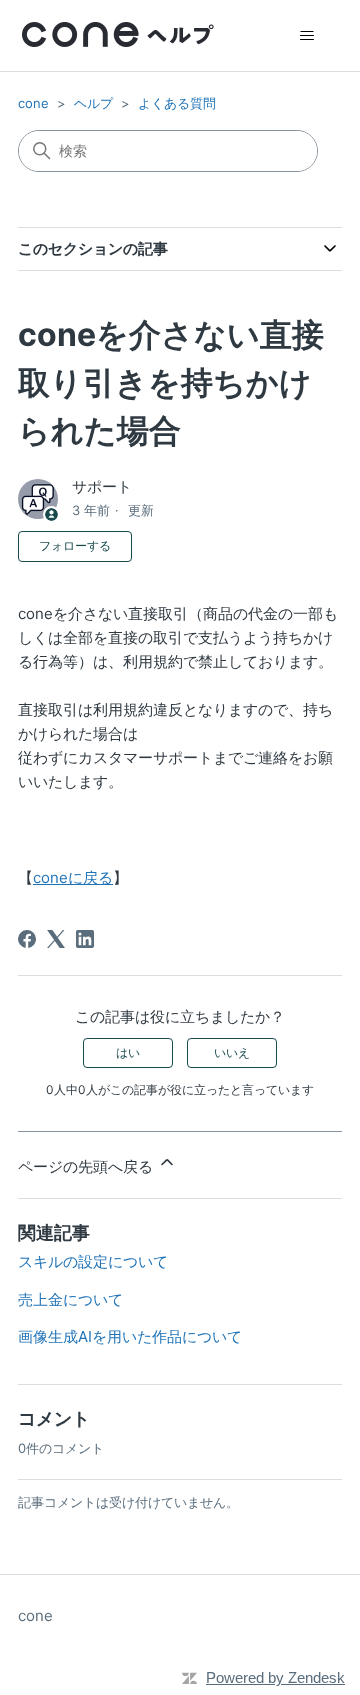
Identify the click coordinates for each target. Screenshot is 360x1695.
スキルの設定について (93, 1261)
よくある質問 (177, 103)
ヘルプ (93, 103)
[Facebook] (27, 939)
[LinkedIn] (85, 939)
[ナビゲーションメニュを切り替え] (306, 36)
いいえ (232, 1052)
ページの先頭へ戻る (87, 1166)
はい (128, 1052)
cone (33, 103)
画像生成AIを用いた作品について (130, 1336)
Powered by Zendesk (275, 1677)
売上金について (70, 1299)
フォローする (75, 545)
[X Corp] (56, 939)
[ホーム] (118, 35)
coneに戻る (73, 877)
